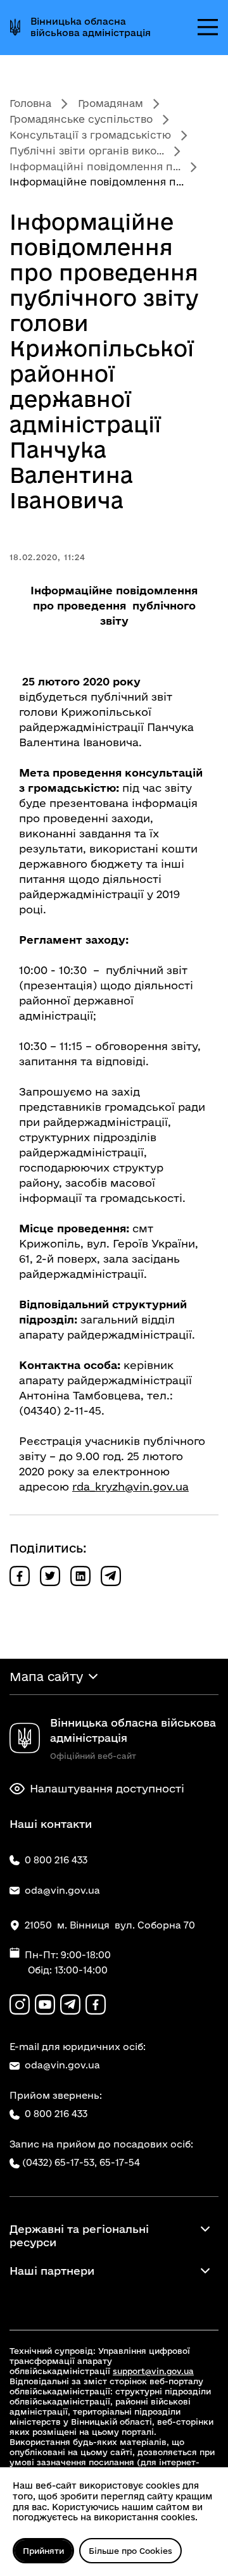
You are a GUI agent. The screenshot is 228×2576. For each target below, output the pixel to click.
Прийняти (43, 2551)
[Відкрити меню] (208, 27)
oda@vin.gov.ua (62, 2065)
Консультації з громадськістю (90, 135)
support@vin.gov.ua (153, 2371)
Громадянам (111, 103)
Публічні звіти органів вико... (87, 151)
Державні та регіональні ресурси (79, 2235)
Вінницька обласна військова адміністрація (91, 27)
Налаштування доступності (107, 1788)
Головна (30, 103)
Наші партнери (52, 2271)
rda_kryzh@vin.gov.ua (130, 1486)
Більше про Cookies (130, 2551)
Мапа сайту (46, 1677)
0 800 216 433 (56, 2114)
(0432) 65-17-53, (60, 2162)
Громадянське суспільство (81, 119)
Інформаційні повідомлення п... (95, 166)
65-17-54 (120, 2162)
